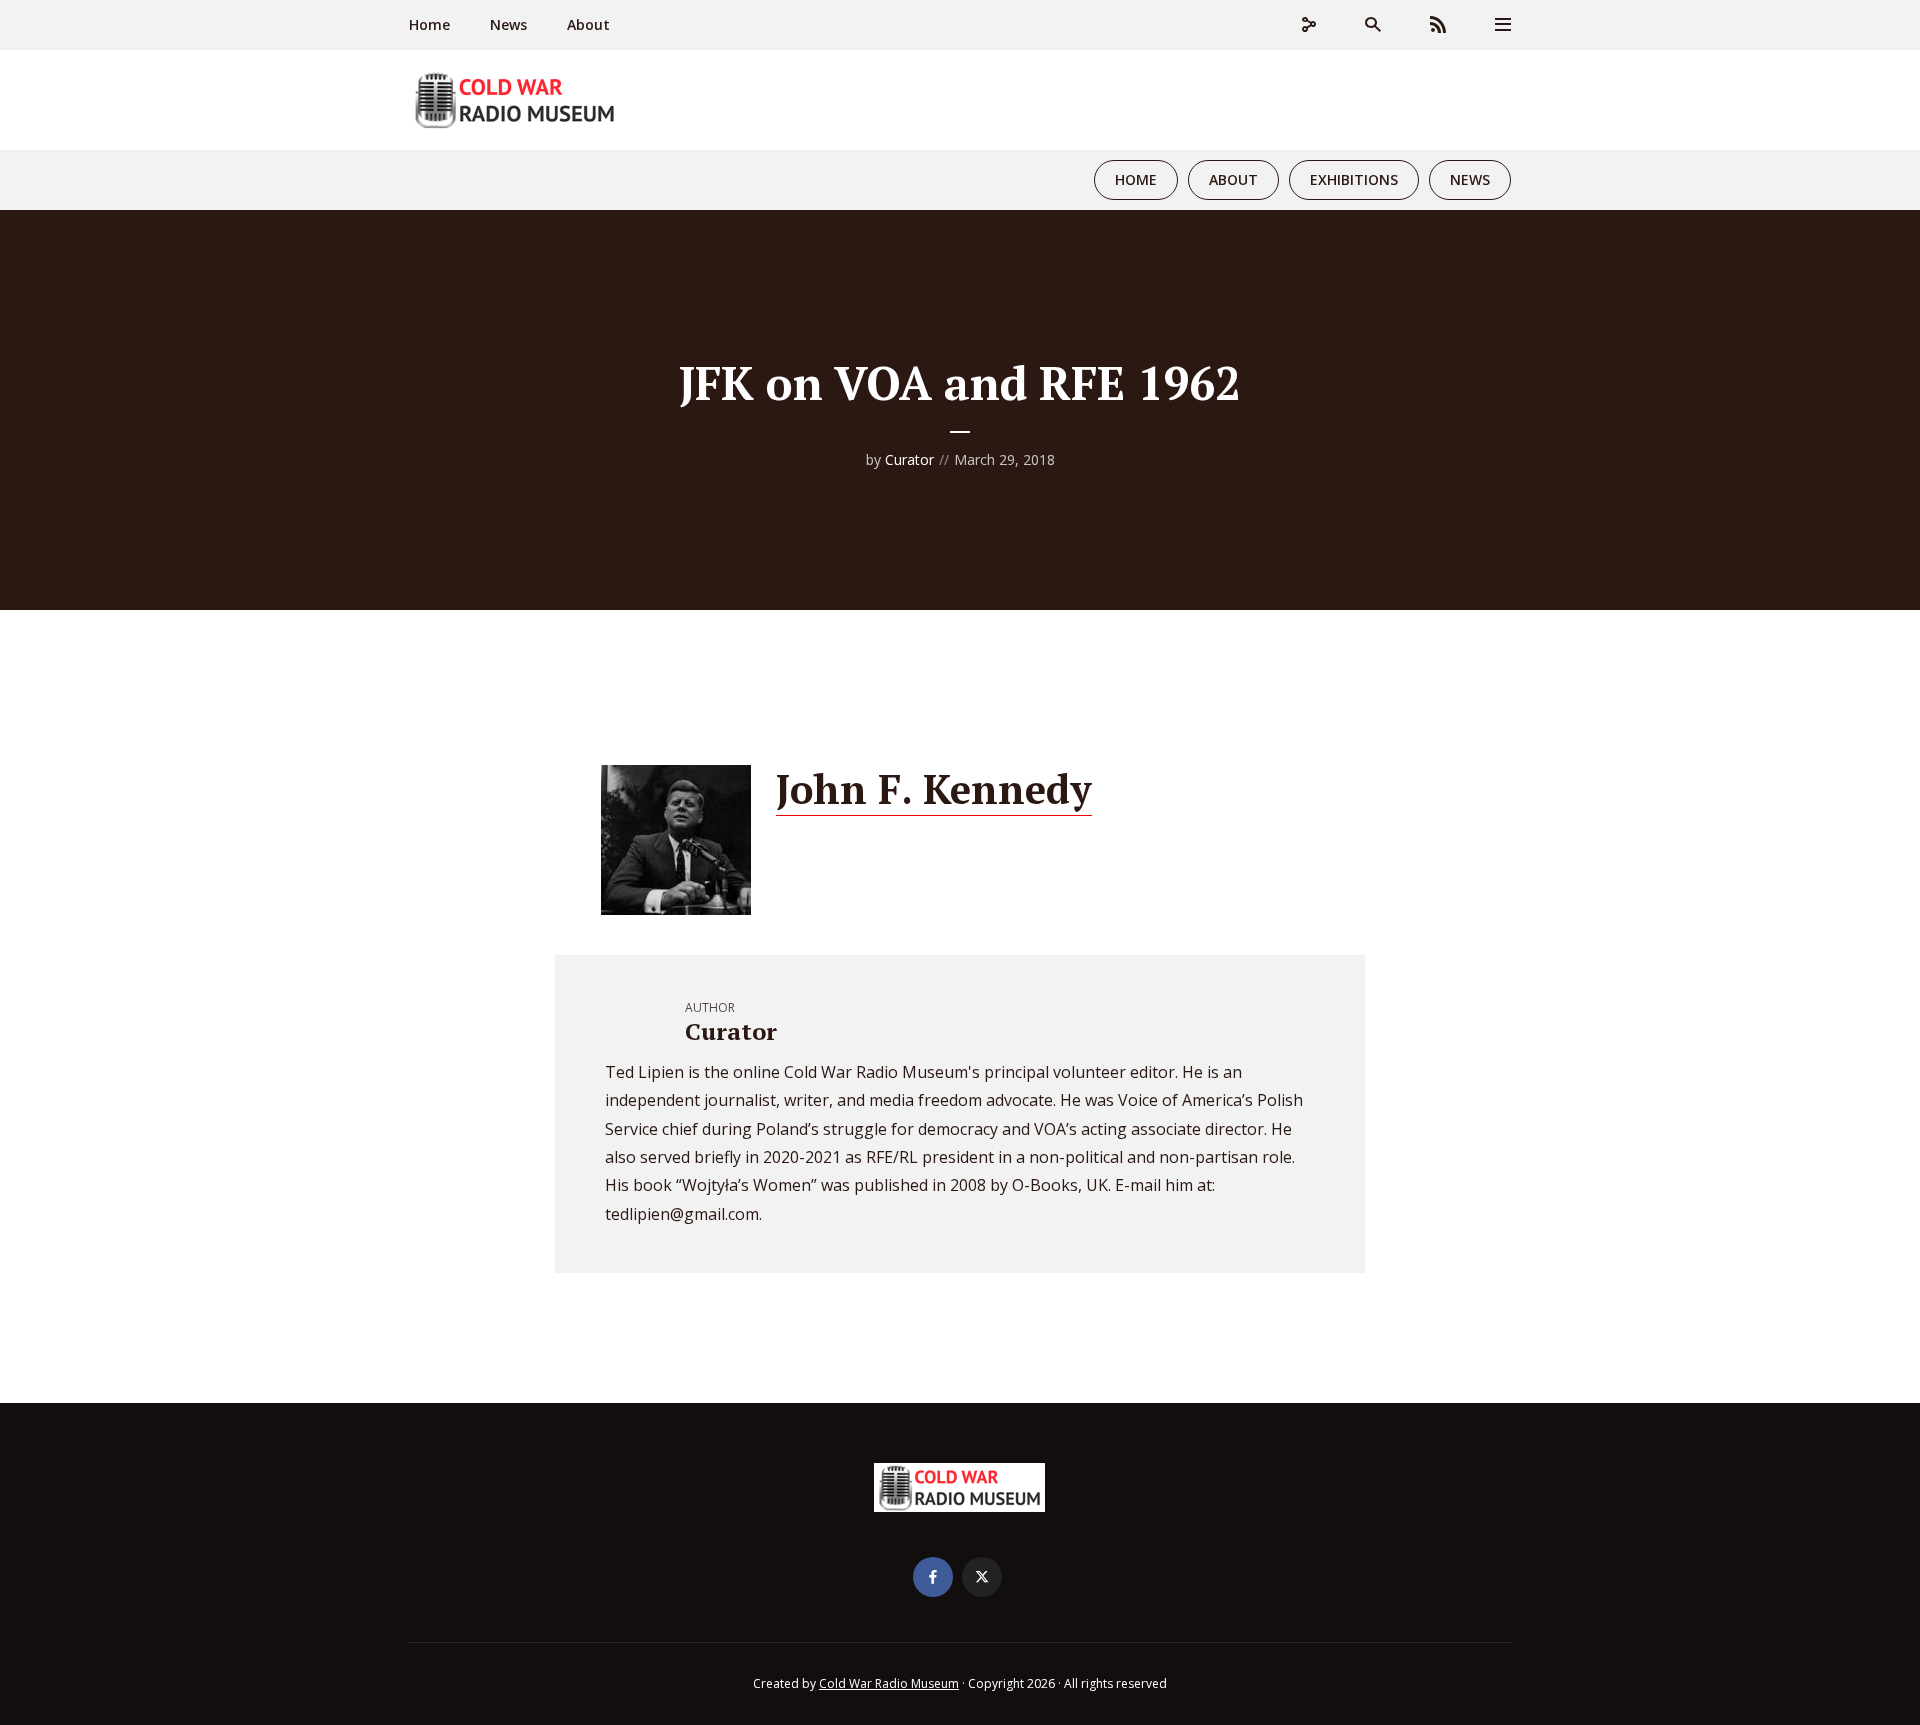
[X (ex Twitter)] (982, 1577)
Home (429, 24)
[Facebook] (933, 1577)
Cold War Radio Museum (889, 1683)
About (588, 24)
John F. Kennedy (934, 788)
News (508, 24)
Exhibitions (1354, 179)
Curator (909, 459)
